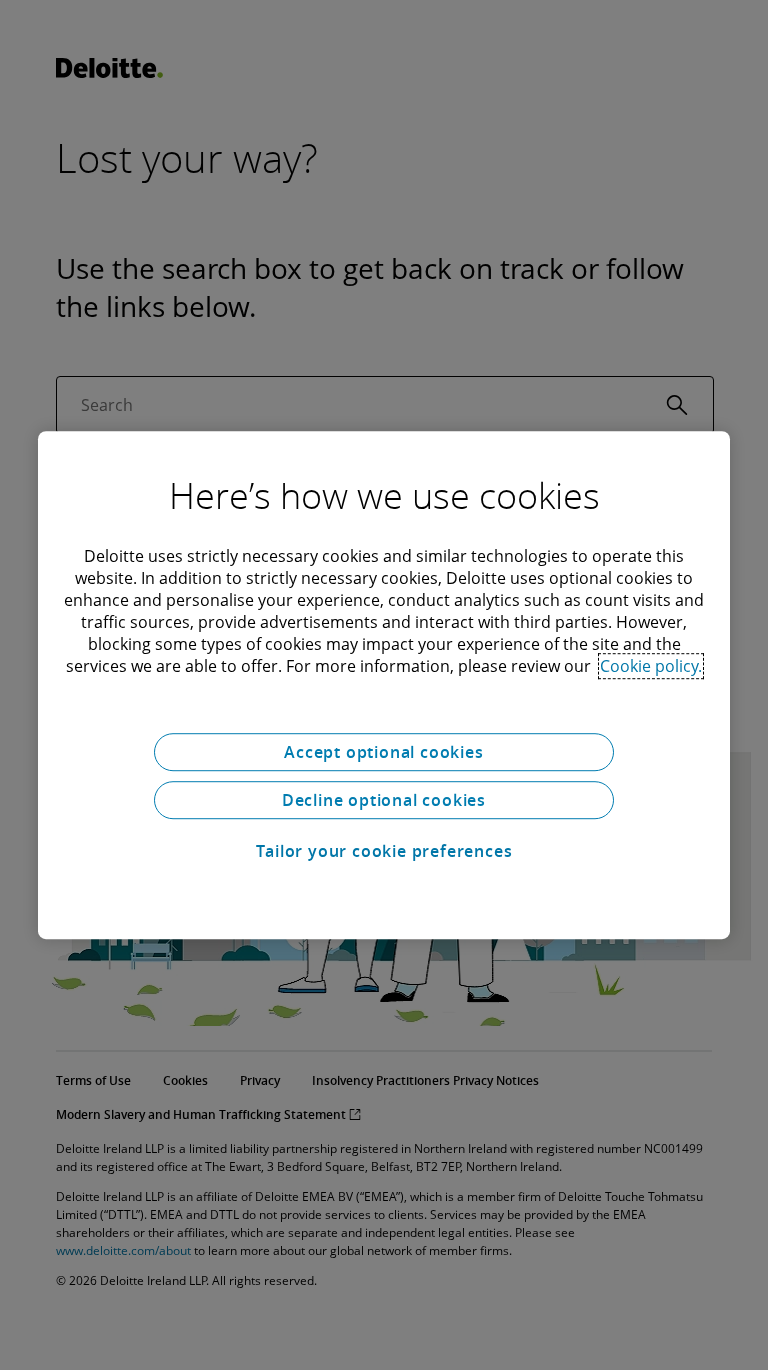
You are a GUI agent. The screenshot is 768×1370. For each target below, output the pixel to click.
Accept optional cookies (383, 752)
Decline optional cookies (384, 800)
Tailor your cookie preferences (384, 851)
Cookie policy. (651, 666)
